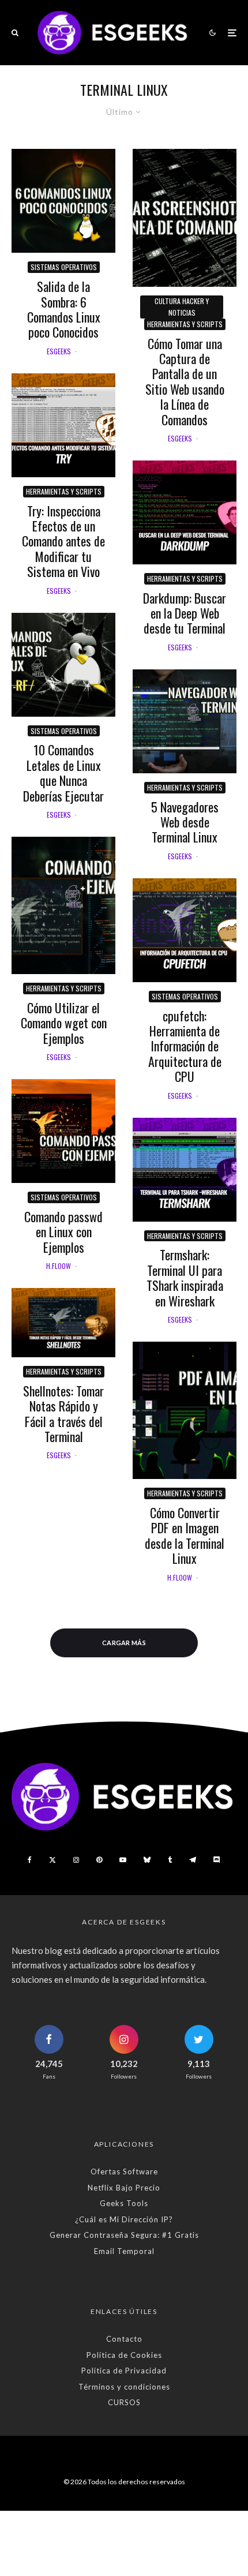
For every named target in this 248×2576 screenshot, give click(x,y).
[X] (52, 1860)
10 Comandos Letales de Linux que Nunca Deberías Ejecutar (63, 773)
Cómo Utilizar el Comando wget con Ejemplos (64, 1023)
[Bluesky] (147, 1860)
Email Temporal (124, 2251)
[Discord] (217, 1860)
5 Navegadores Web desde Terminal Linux (185, 822)
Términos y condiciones (124, 2387)
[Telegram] (193, 1860)
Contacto (124, 2339)
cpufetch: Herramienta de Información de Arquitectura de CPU (185, 1046)
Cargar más (124, 1643)
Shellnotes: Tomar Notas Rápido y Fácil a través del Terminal (63, 1414)
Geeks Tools (124, 2203)
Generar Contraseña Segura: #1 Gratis (124, 2235)
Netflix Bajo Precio (124, 2188)
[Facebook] (30, 1860)
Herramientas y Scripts (64, 491)
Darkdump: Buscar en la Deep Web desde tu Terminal (185, 613)
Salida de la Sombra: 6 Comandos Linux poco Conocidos (64, 309)
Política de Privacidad (124, 2371)
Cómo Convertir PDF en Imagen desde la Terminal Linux (185, 1536)
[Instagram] (76, 1860)
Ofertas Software (124, 2171)
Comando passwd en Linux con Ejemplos (63, 1232)
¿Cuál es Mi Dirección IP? (124, 2219)
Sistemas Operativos (64, 267)
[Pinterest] (99, 1860)
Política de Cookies (124, 2355)
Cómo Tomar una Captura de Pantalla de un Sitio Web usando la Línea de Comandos (185, 381)
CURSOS (124, 2402)
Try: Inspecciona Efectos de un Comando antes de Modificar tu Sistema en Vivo (63, 541)
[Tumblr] (170, 1860)
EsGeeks (59, 351)
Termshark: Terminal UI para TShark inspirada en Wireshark (185, 1278)
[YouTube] (123, 1860)
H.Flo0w (59, 1266)
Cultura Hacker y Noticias (182, 307)
